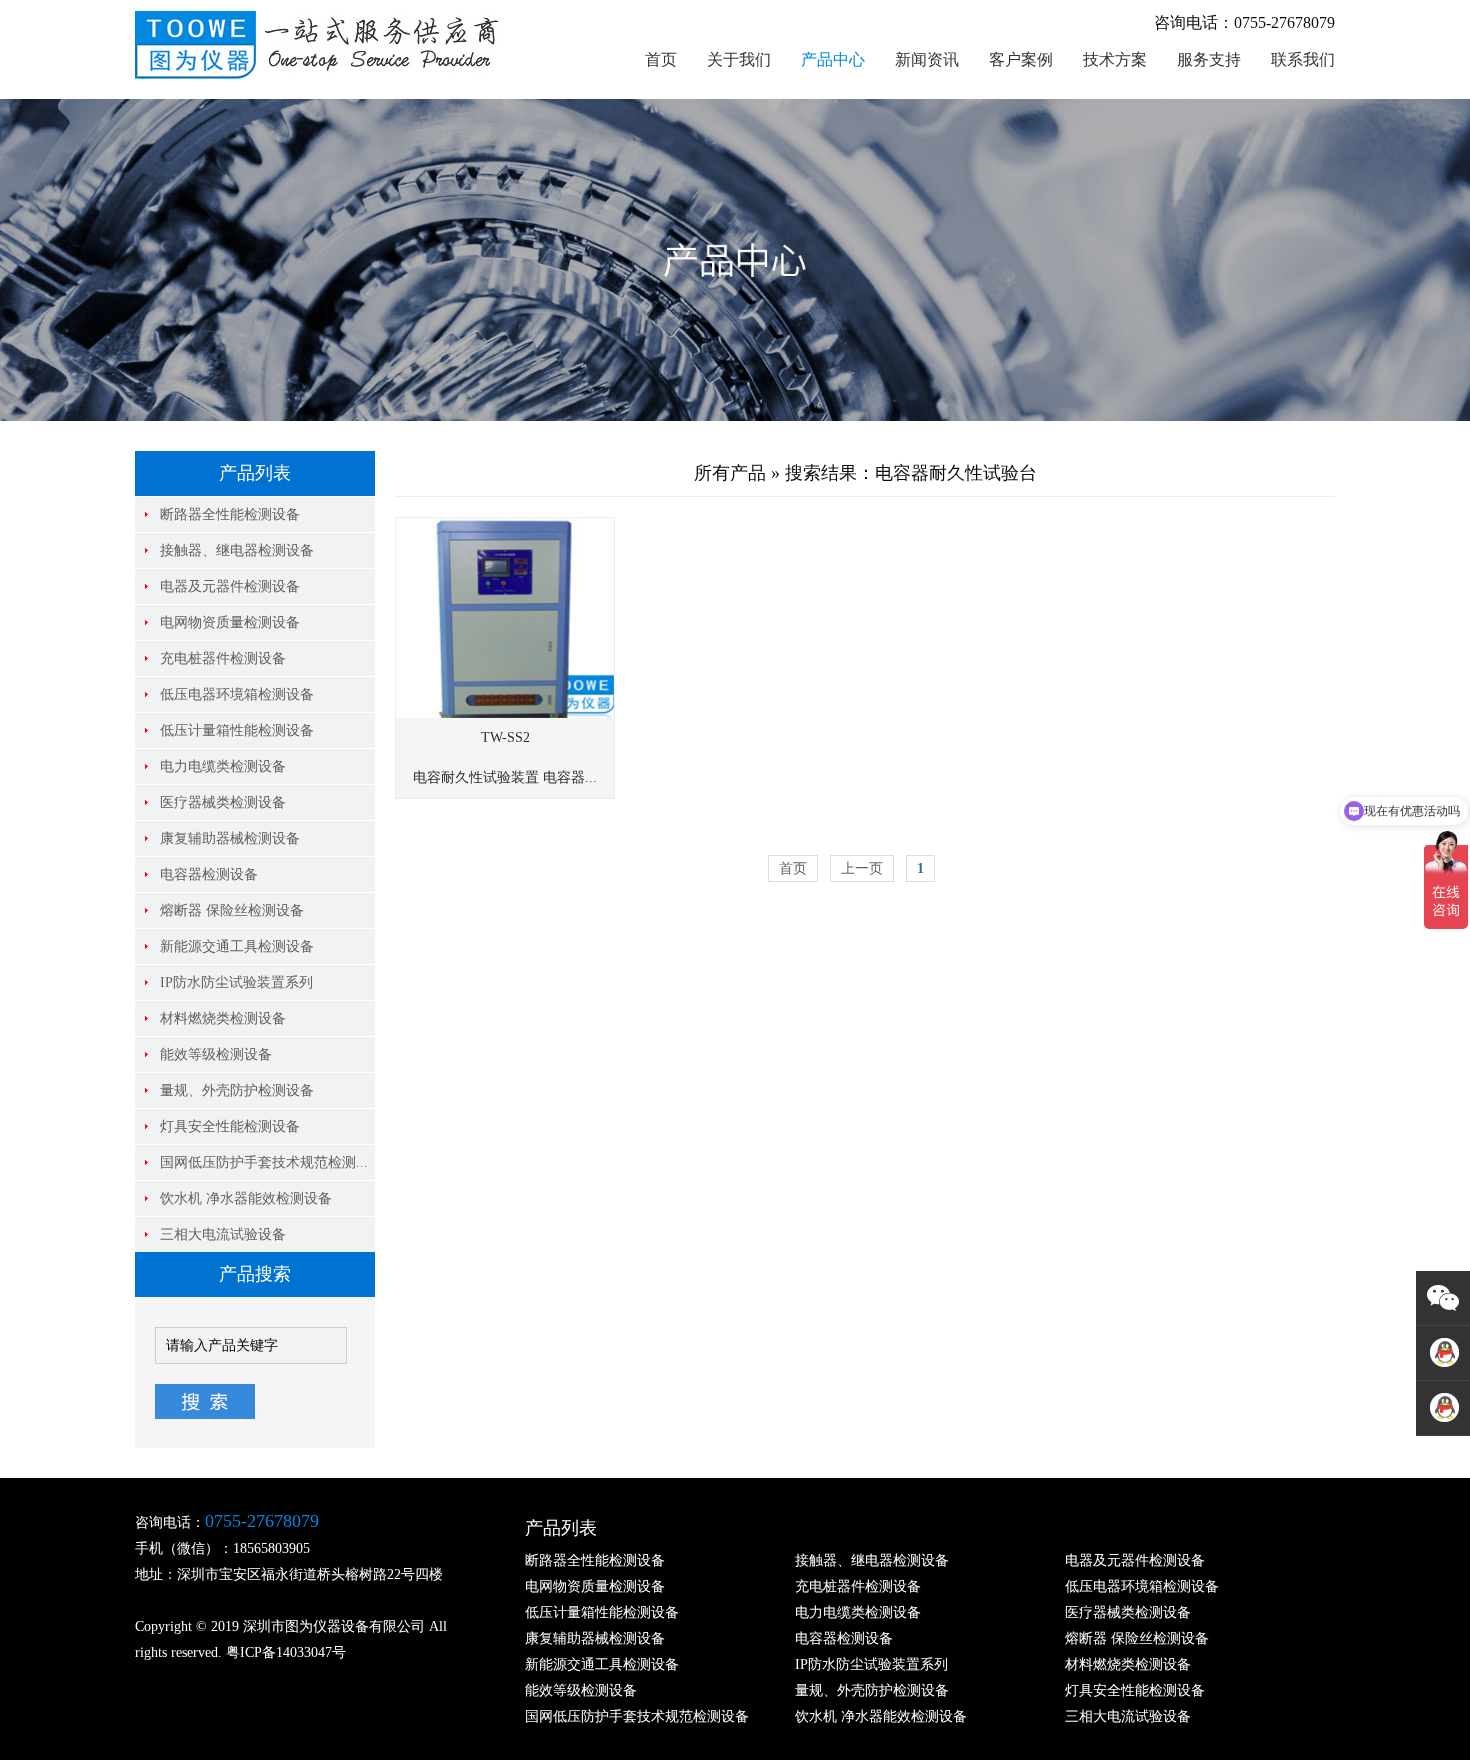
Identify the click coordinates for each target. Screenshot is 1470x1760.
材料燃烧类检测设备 (223, 1018)
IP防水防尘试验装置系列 (236, 982)
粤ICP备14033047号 (286, 1652)
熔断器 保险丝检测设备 (232, 910)
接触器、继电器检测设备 (237, 550)
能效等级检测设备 (216, 1054)
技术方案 (1115, 59)
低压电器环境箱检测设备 (237, 694)
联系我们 (1303, 59)
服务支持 (1209, 59)
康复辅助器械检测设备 (230, 838)
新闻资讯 (927, 59)
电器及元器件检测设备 (230, 586)
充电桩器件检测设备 (223, 658)
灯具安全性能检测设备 (230, 1126)
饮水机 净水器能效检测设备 (246, 1198)
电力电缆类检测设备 (223, 766)
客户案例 (1021, 59)
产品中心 (833, 59)
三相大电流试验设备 (223, 1234)
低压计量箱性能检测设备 (237, 730)
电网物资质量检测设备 (230, 622)
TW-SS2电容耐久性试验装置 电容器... (505, 757)
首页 (661, 59)
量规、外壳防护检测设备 (237, 1090)
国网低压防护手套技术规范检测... (264, 1162)
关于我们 (739, 59)
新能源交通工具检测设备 (237, 946)
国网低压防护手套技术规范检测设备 (637, 1716)
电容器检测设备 (209, 874)
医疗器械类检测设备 (223, 802)
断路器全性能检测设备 (230, 514)
